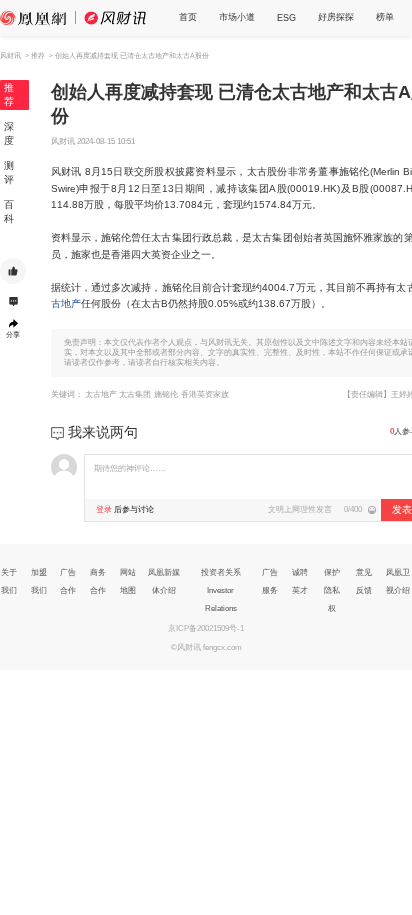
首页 (188, 17)
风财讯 (10, 55)
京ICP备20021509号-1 (206, 628)
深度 (9, 133)
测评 (9, 172)
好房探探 (336, 17)
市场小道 (237, 17)
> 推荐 (35, 55)
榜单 (385, 17)
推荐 (9, 94)
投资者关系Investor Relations (221, 590)
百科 (9, 211)
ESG (286, 18)
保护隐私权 (332, 590)
